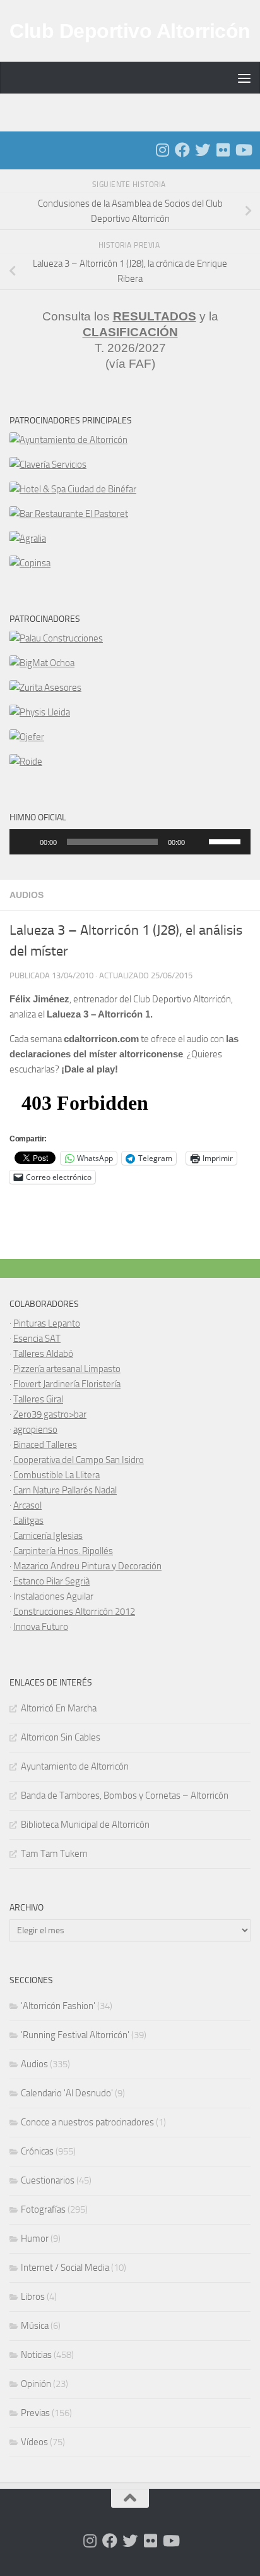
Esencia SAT (37, 1339)
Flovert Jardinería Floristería (67, 1384)
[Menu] (244, 78)
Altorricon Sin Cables (61, 1737)
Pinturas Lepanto (47, 1323)
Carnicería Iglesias (48, 1536)
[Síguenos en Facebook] (182, 150)
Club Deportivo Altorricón (130, 31)
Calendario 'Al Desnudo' (67, 2093)
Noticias (36, 2355)
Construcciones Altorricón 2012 (74, 1612)
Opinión (36, 2384)
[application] (130, 842)
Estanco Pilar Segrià (51, 1581)
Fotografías (43, 2209)
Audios (27, 895)
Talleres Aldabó (43, 1354)
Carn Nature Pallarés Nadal (65, 1490)
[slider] (227, 841)
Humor (35, 2239)
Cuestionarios (48, 2180)
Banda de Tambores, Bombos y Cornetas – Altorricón (125, 1795)
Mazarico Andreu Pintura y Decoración (87, 1566)
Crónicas (37, 2151)
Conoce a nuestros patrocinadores (87, 2122)
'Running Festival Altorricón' (75, 2035)
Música (35, 2326)
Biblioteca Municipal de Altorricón (85, 1825)
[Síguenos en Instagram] (162, 150)
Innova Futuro (41, 1627)
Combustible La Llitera (56, 1475)
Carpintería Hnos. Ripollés (63, 1551)
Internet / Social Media (65, 2268)
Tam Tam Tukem (54, 1854)
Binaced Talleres (45, 1445)
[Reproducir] (26, 842)
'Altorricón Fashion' (58, 2006)
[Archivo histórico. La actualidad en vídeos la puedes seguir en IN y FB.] (243, 150)
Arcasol (27, 1505)
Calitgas (28, 1521)
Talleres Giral (38, 1399)
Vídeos (34, 2442)
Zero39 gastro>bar (50, 1414)
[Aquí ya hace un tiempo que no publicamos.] (203, 150)
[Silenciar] (199, 842)
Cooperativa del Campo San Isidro (79, 1460)
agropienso (35, 1430)
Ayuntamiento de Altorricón (75, 1766)
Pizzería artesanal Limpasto (67, 1369)
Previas (35, 2413)
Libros (33, 2297)
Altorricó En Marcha (59, 1708)
